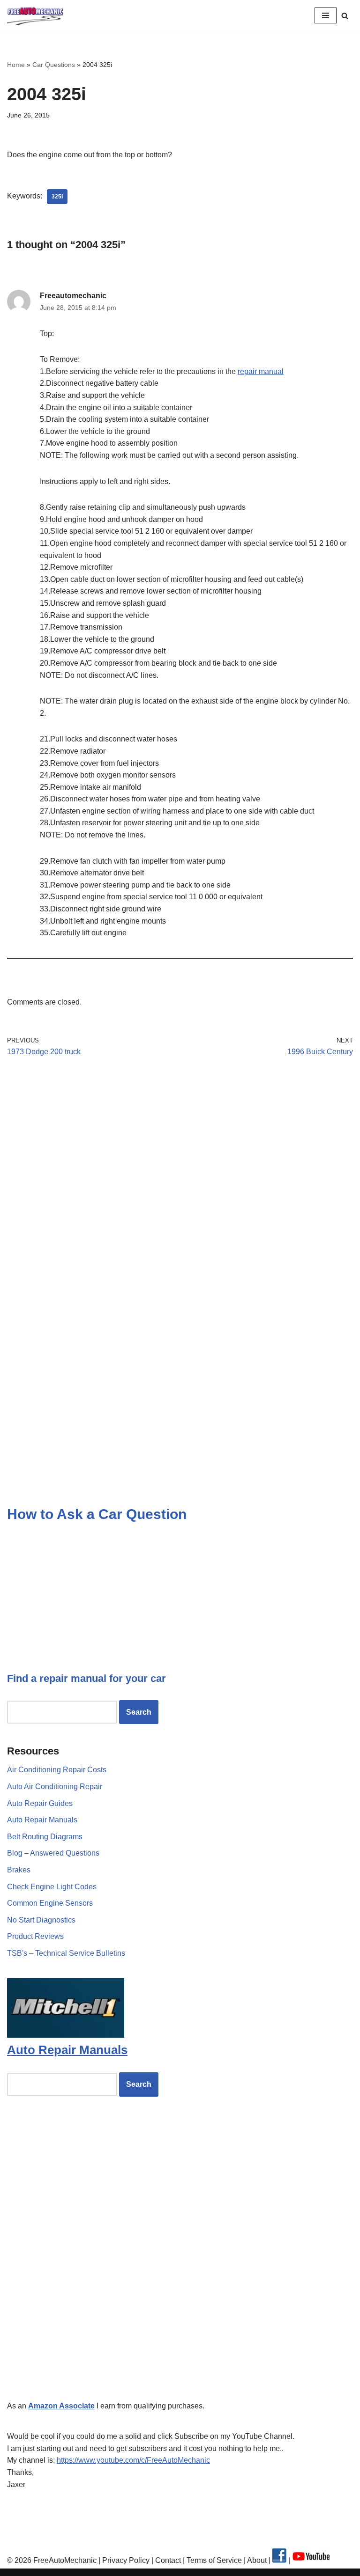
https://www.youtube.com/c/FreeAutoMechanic (133, 2460)
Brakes (19, 1870)
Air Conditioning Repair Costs (57, 1770)
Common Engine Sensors (50, 1903)
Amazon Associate (61, 2406)
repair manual (261, 371)
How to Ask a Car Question (97, 1514)
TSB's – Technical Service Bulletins (66, 1953)
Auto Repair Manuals (42, 1820)
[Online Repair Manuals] (66, 2035)
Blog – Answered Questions (53, 1853)
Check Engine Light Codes (52, 1887)
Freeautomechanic (73, 296)
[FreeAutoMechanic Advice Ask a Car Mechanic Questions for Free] (35, 16)
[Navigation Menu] (326, 15)
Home (16, 65)
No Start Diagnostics (41, 1920)
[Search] (345, 16)
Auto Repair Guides (40, 1803)
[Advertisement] (180, 1151)
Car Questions (54, 65)
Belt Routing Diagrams (45, 1837)
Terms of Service (213, 2560)
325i (57, 197)
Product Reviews (35, 1936)
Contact (167, 2560)
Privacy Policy (126, 2560)
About (258, 2560)
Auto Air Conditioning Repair (55, 1787)
